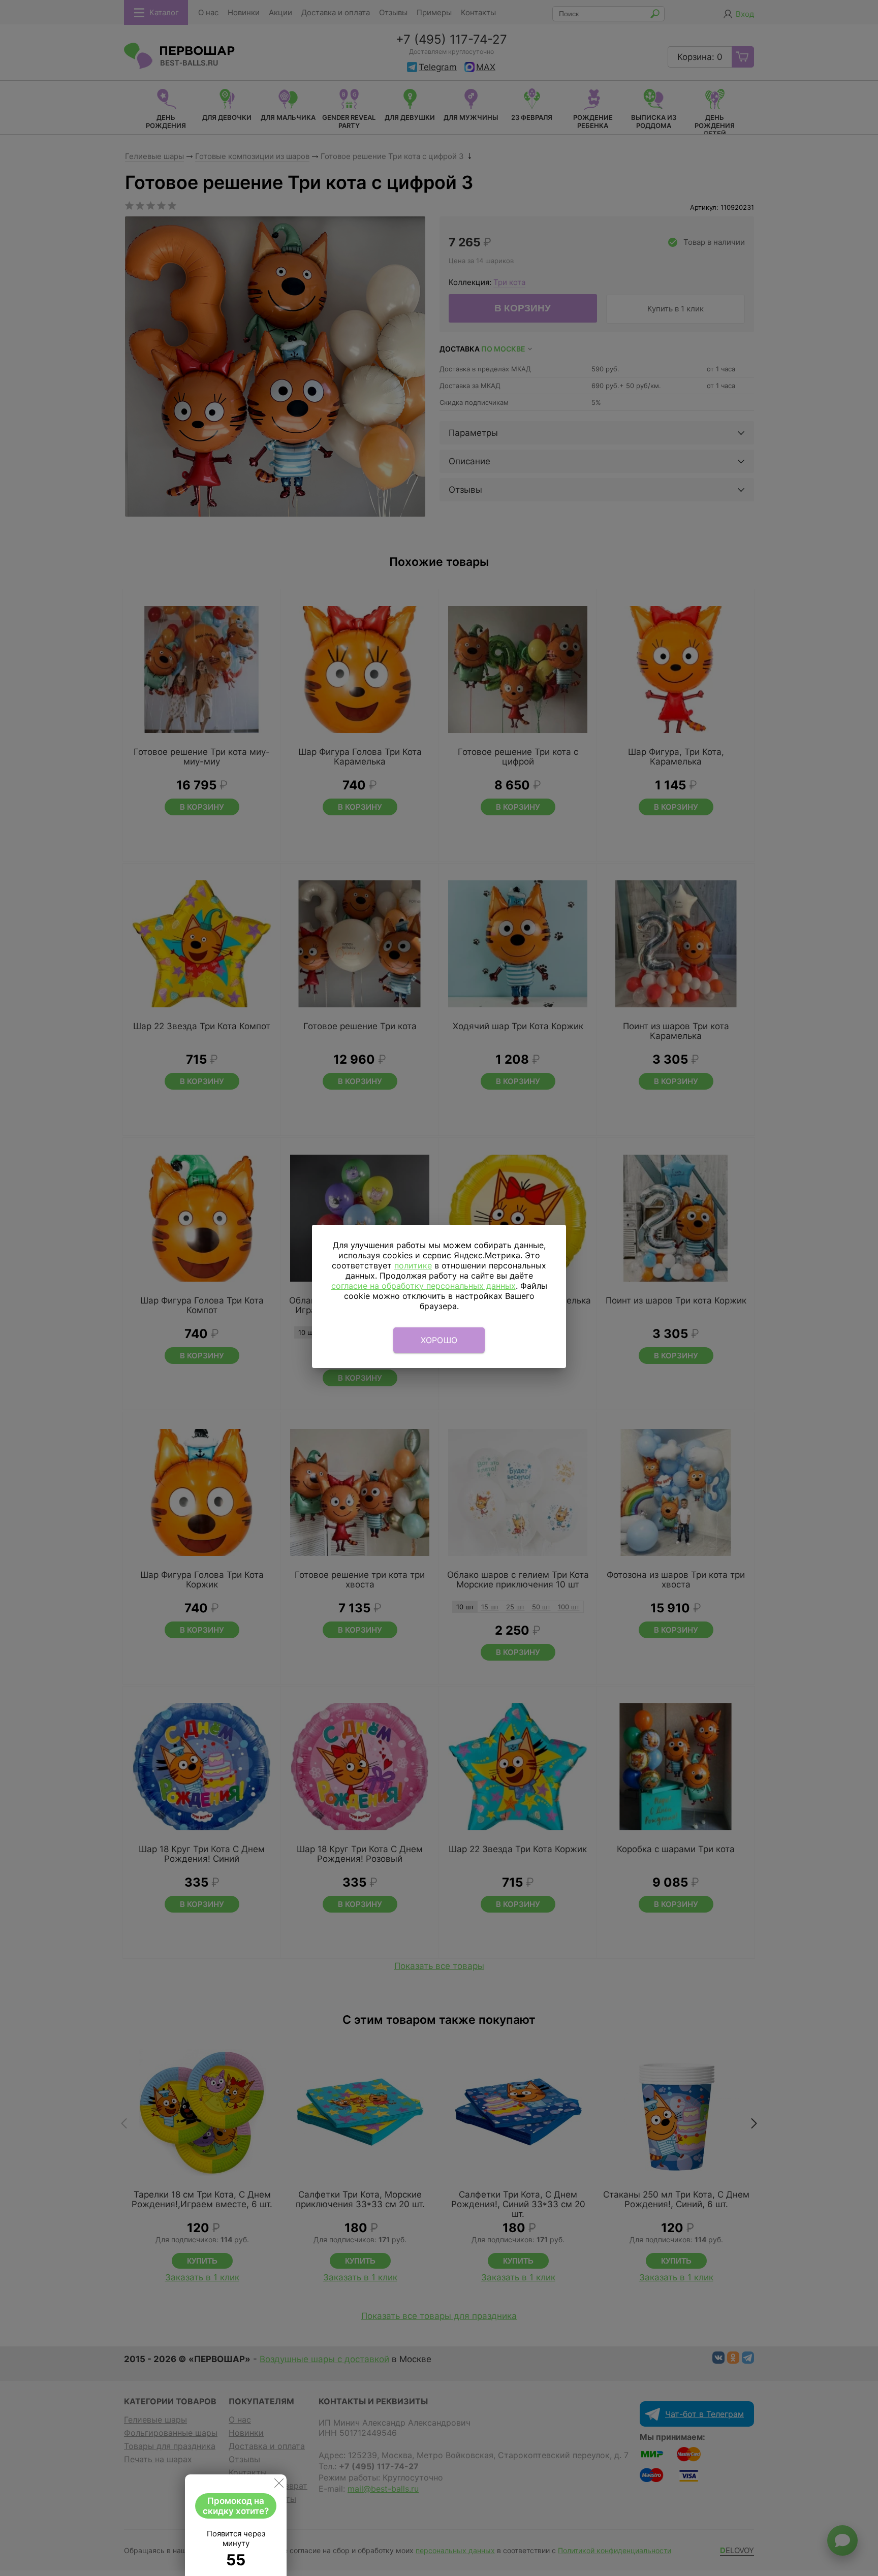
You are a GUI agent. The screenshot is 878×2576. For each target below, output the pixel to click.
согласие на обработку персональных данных (424, 1286)
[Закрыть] (279, 2485)
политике (413, 1265)
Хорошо (439, 1340)
